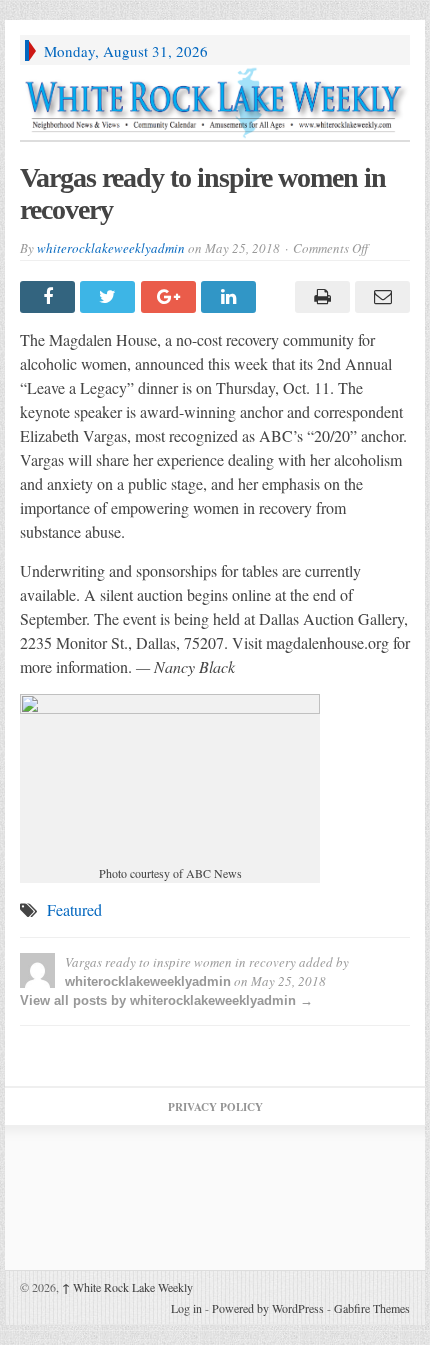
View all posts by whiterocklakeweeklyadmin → (166, 1000)
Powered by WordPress (268, 1308)
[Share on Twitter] (110, 297)
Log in (186, 1308)
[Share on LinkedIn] (231, 297)
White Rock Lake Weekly (127, 1287)
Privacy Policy (215, 1107)
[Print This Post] (319, 297)
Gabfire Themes (372, 1308)
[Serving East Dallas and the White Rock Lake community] (215, 102)
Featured (74, 909)
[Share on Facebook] (50, 297)
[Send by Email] (380, 297)
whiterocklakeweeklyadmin (111, 248)
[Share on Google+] (171, 297)
